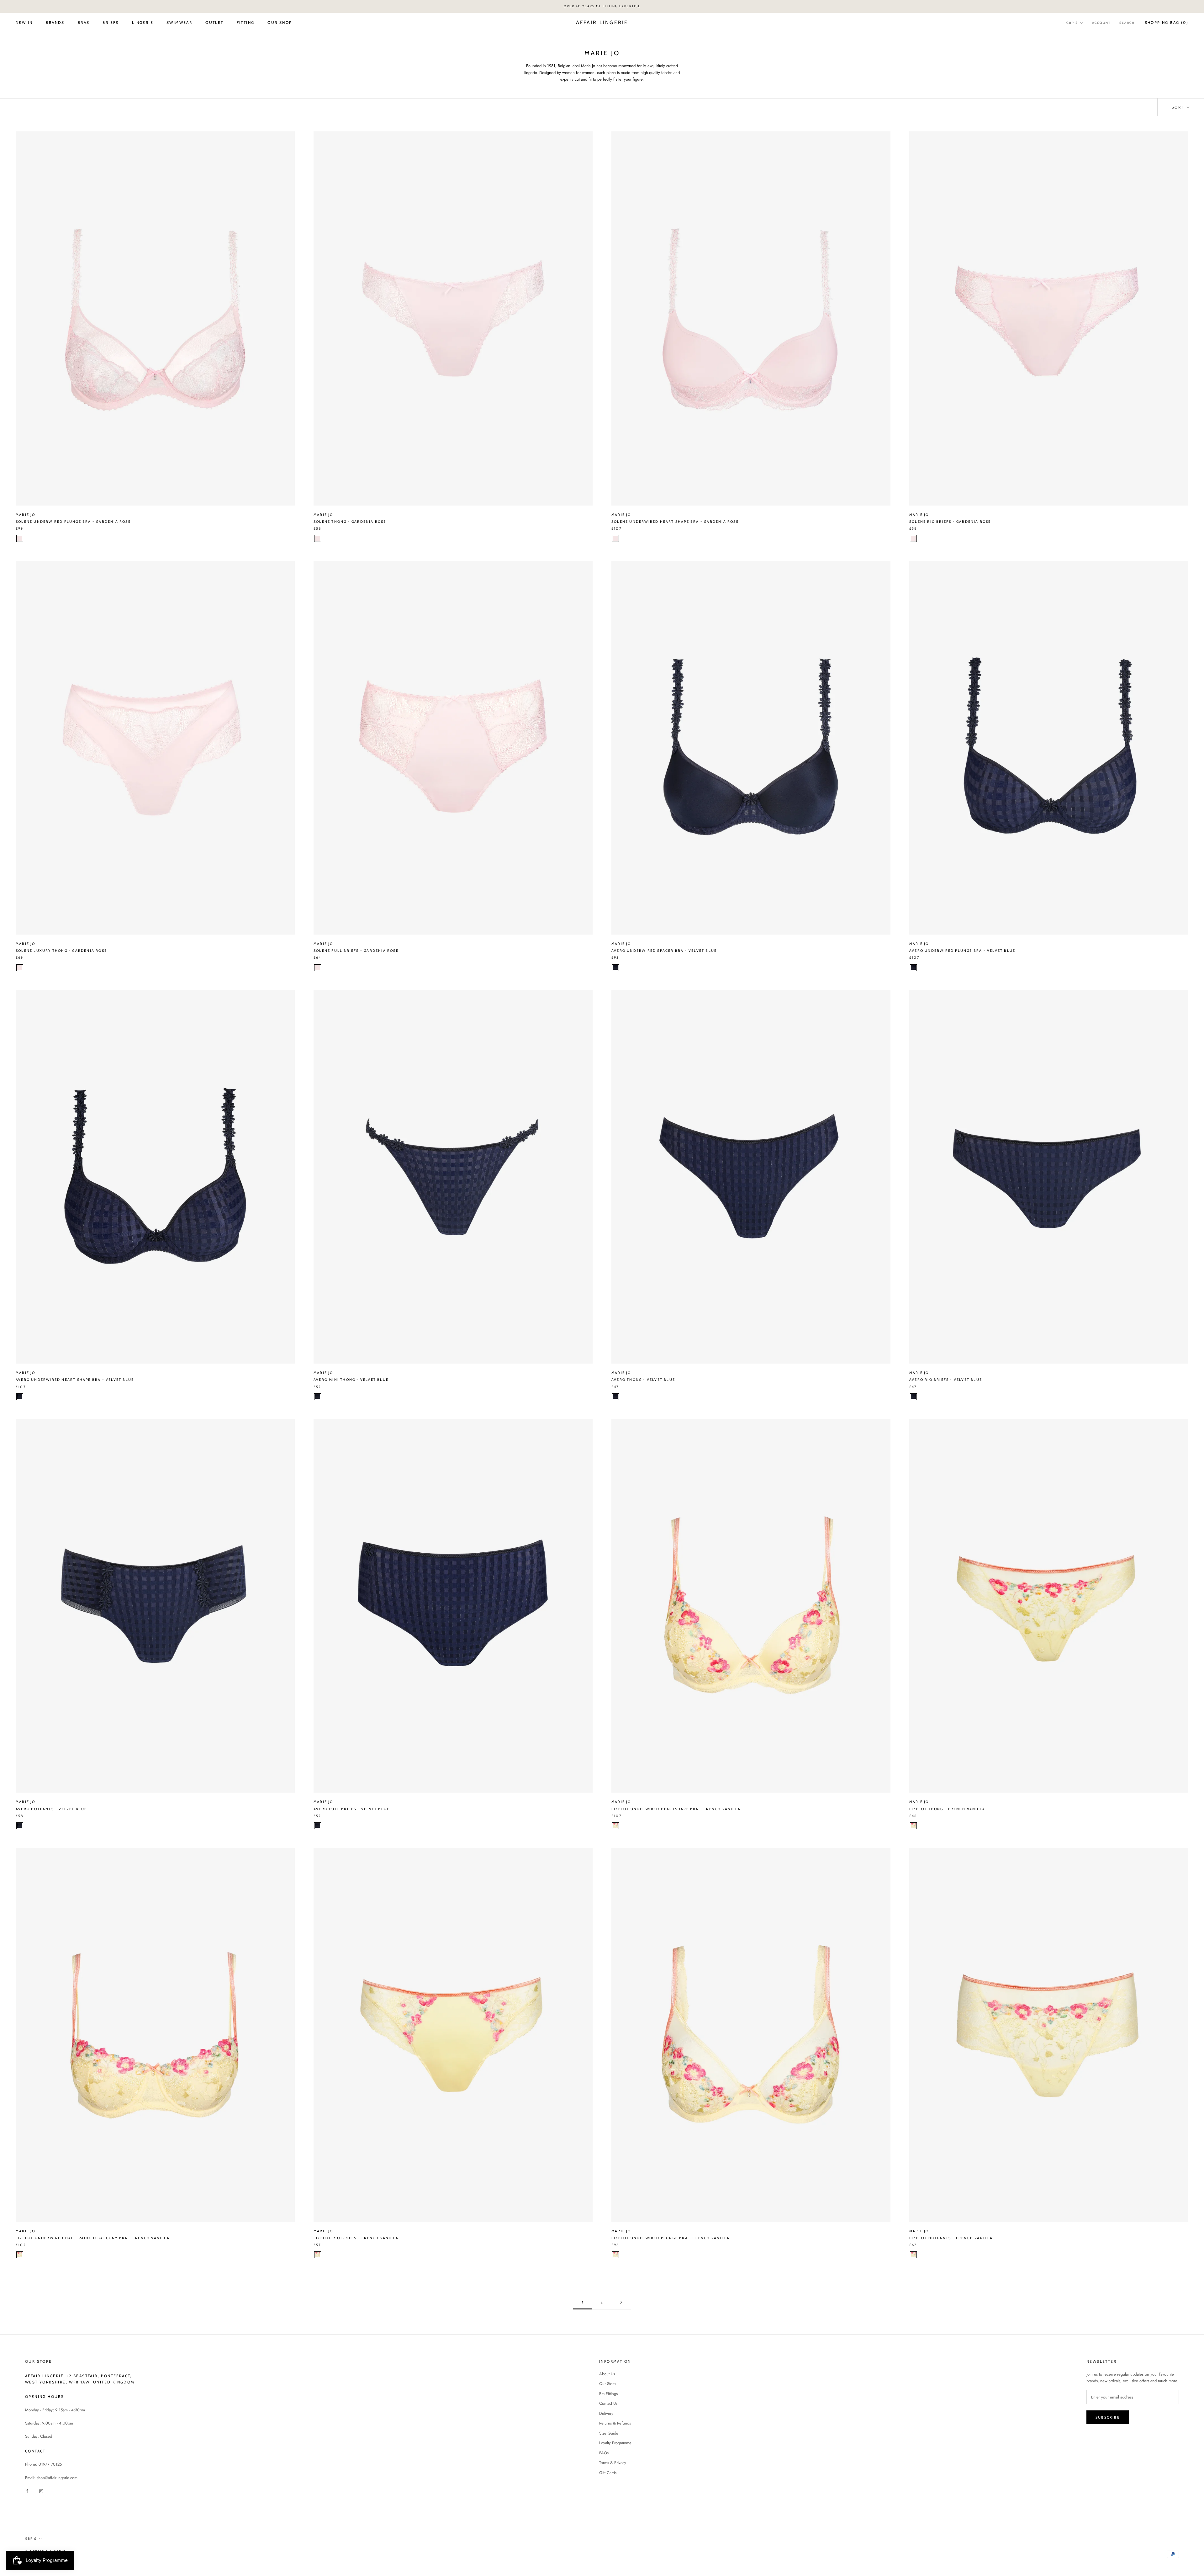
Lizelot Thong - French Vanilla (947, 1809)
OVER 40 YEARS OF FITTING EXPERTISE (602, 6)
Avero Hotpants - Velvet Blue (51, 1809)
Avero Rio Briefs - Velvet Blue (946, 1380)
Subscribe (1108, 2417)
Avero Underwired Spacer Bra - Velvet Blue (664, 951)
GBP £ (1072, 22)
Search (1127, 22)
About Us (607, 2374)
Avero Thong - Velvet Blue (643, 1380)
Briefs (111, 22)
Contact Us (608, 2403)
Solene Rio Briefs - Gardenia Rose (950, 522)
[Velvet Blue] (615, 968)
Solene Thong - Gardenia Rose (350, 522)
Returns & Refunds (615, 2423)
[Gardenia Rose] (20, 538)
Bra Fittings (608, 2394)
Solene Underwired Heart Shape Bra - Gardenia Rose (675, 522)
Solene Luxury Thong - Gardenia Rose (61, 951)
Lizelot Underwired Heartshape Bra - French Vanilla (676, 1809)
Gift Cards (608, 2473)
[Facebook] (27, 2491)
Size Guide (609, 2433)
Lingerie (143, 22)
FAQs (604, 2453)
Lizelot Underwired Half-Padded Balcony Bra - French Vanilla (93, 2238)
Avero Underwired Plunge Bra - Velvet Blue (962, 951)
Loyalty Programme (615, 2443)
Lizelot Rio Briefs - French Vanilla (356, 2238)
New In (24, 22)
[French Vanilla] (615, 1826)
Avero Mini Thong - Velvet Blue (351, 1380)
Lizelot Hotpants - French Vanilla (951, 2238)
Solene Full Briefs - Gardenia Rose (356, 951)
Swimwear (179, 22)
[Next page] (621, 2303)
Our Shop (280, 22)
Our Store (607, 2384)
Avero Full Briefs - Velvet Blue (351, 1809)
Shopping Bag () (1167, 22)
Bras (84, 22)
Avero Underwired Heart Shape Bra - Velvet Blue (75, 1380)
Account (1101, 22)
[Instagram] (41, 2491)
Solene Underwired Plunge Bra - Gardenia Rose (73, 522)
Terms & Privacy (613, 2463)
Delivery (606, 2413)
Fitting (246, 22)
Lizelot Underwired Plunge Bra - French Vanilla (671, 2238)
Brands (55, 22)
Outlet (214, 22)
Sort (1179, 107)
